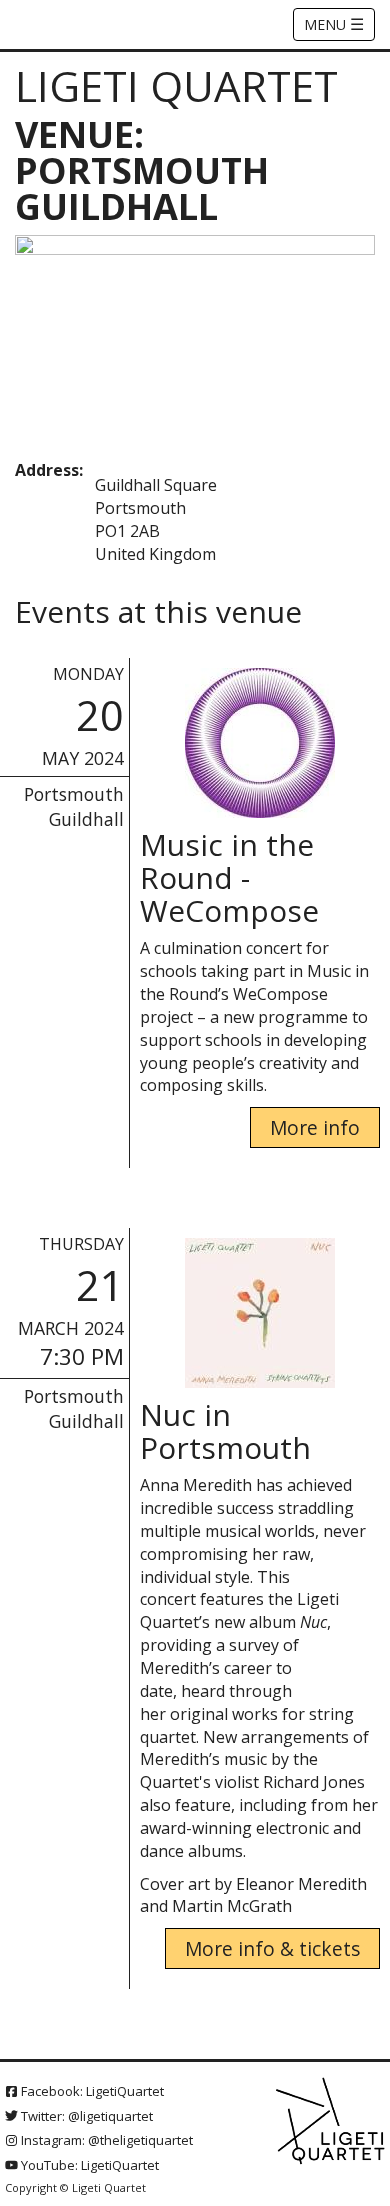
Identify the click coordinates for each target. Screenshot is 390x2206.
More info (315, 1127)
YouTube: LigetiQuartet (88, 2165)
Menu (334, 24)
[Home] (331, 2121)
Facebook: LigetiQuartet (91, 2091)
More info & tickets (272, 1948)
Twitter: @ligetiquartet (85, 2116)
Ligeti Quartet (176, 85)
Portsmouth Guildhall (74, 806)
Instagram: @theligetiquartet (105, 2140)
